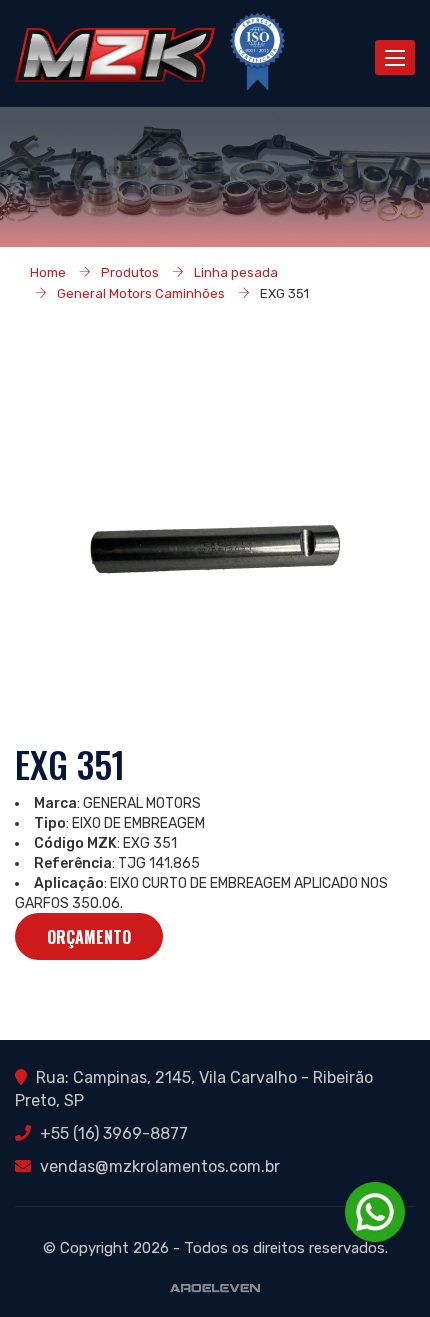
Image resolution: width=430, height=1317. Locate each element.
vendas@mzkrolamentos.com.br (160, 1166)
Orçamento (89, 937)
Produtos (130, 272)
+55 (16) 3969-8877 (114, 1133)
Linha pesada (236, 272)
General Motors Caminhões (141, 293)
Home (48, 272)
